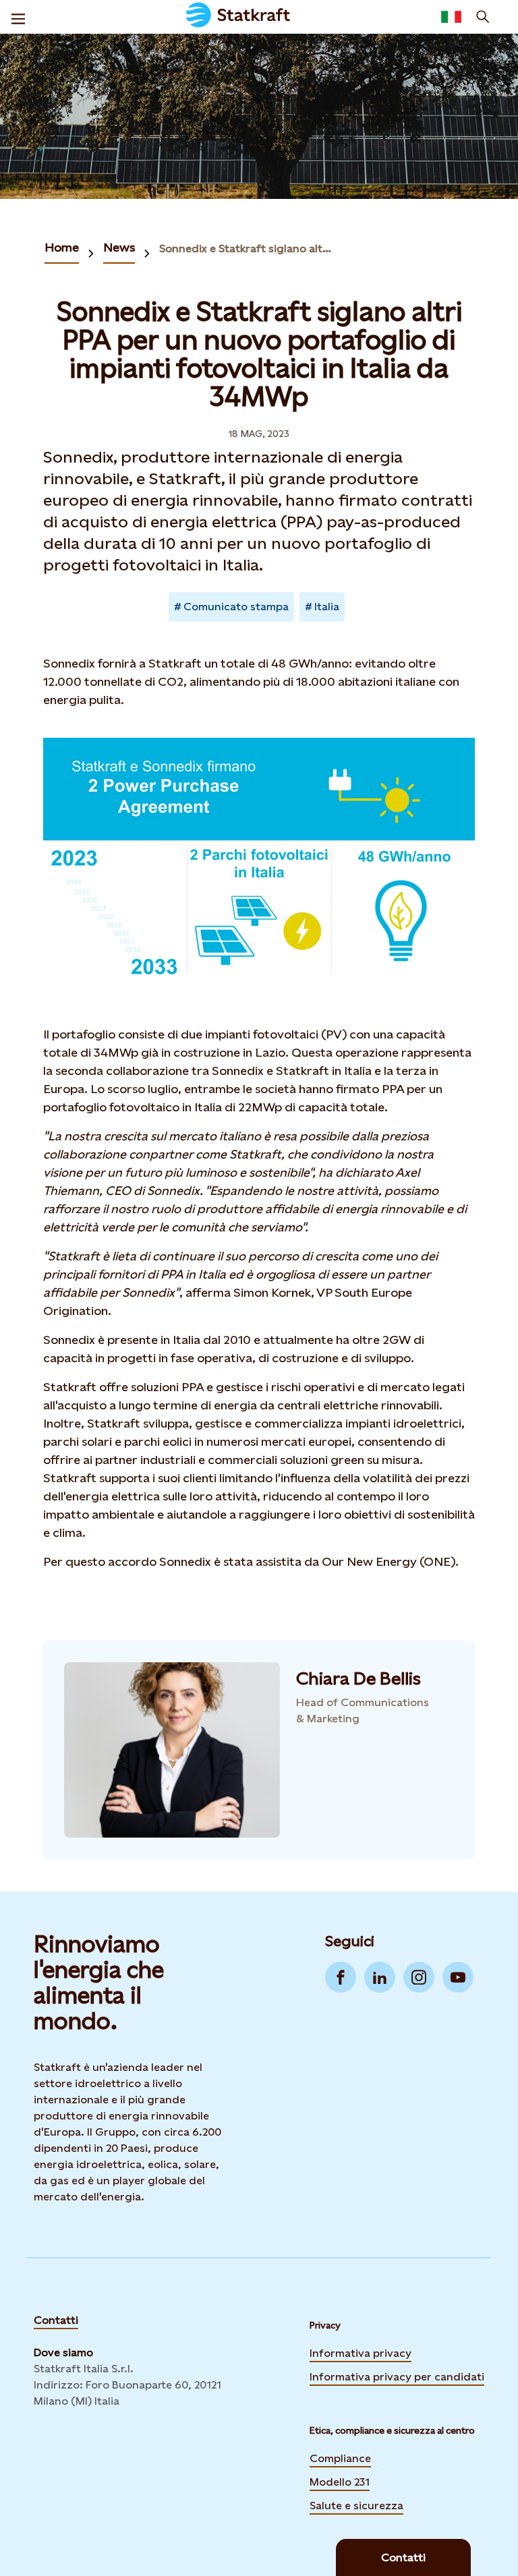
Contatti (56, 2320)
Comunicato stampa (236, 607)
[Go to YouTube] (458, 1977)
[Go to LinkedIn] (380, 1977)
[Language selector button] (451, 17)
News (119, 247)
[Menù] (18, 17)
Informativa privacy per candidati (397, 2376)
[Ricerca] (483, 17)
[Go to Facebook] (341, 1977)
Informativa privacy (361, 2352)
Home (62, 247)
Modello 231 (340, 2481)
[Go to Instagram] (419, 1977)
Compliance (340, 2457)
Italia (327, 607)
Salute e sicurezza (356, 2506)
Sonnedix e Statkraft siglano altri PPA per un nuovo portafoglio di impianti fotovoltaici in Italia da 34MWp (246, 248)
